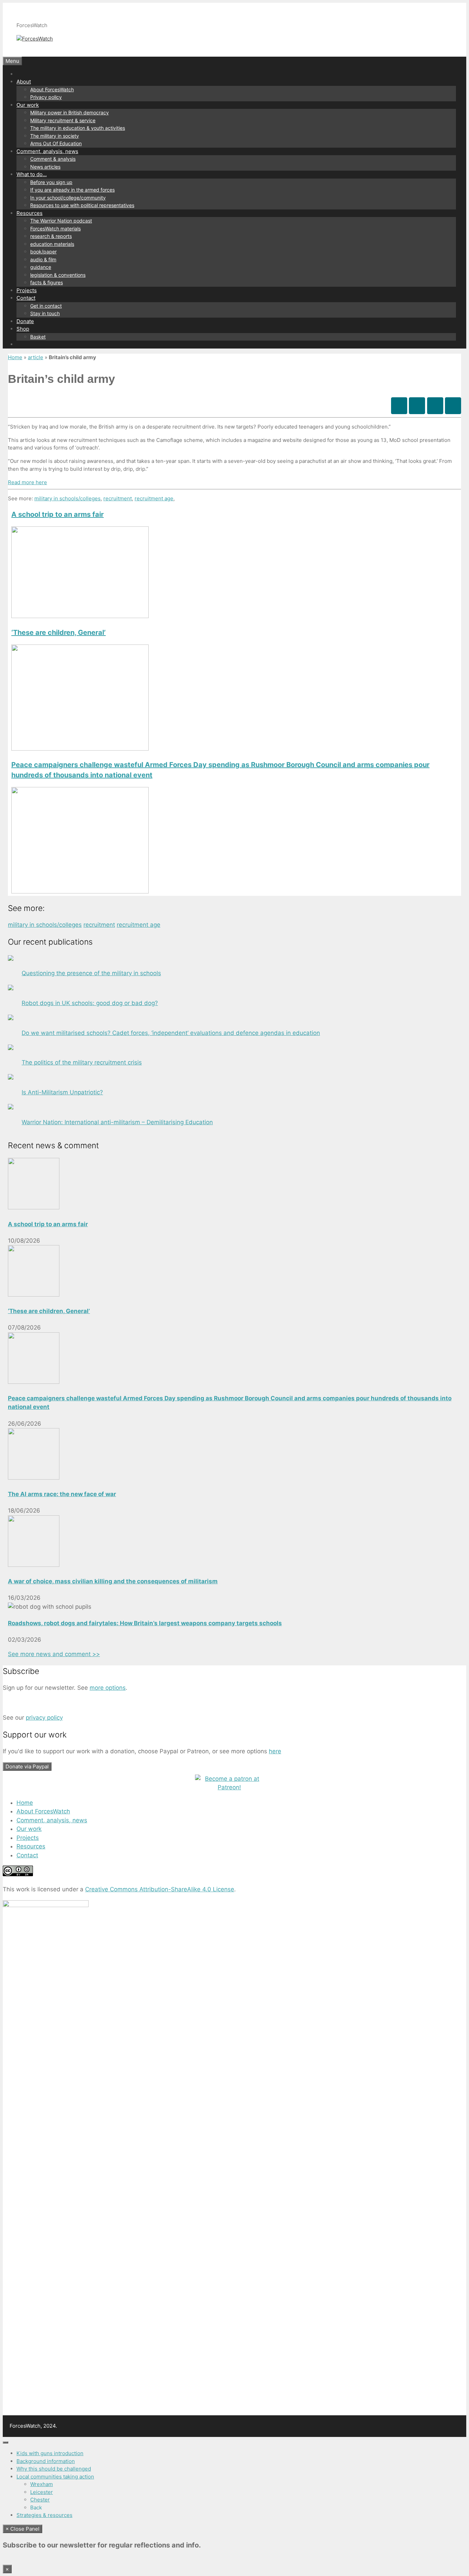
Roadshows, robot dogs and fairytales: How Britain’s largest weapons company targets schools (145, 1623)
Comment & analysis (53, 159)
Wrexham (42, 2484)
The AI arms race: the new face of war (62, 1494)
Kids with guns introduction (50, 2453)
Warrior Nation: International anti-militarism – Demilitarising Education (117, 1122)
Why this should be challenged (54, 2469)
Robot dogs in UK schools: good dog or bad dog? (90, 1003)
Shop (23, 329)
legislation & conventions (58, 275)
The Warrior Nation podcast (61, 221)
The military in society (55, 136)
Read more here (27, 482)
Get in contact (46, 306)
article (36, 357)
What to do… (32, 174)
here (275, 1751)
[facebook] (399, 406)
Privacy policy (46, 97)
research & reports (51, 236)
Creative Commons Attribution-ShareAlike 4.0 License (160, 1889)
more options (108, 1688)
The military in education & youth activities (78, 128)
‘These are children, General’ (59, 632)
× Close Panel (22, 2529)
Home (15, 357)
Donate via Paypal (27, 1766)
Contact (26, 298)
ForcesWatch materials (55, 229)
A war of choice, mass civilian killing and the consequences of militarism (113, 1581)
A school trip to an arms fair (58, 514)
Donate (25, 321)
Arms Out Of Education (56, 143)
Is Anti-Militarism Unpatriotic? (62, 1092)
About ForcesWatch (52, 89)
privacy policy (44, 1718)
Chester (40, 2500)
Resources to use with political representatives (82, 205)
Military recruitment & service (63, 120)
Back (36, 2507)
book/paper (43, 252)
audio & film (43, 259)
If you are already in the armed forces (72, 190)
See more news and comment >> (54, 1654)
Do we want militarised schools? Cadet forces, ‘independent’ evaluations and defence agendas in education (171, 1033)
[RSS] (453, 406)
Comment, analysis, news (47, 151)
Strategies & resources (44, 2515)
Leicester (42, 2492)
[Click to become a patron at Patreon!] (229, 1787)
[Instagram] (435, 406)
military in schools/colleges (67, 498)
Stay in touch (45, 313)
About (24, 82)
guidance (41, 267)
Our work (28, 105)
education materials (52, 244)
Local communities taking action (55, 2477)
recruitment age (154, 498)
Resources (30, 213)
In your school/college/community (68, 198)
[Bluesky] (417, 406)
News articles (45, 167)
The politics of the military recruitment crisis (82, 1062)
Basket (38, 337)
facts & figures (47, 282)
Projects (27, 290)
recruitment (118, 498)
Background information (46, 2461)
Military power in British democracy (70, 112)
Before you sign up (51, 182)
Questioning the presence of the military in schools (91, 973)
